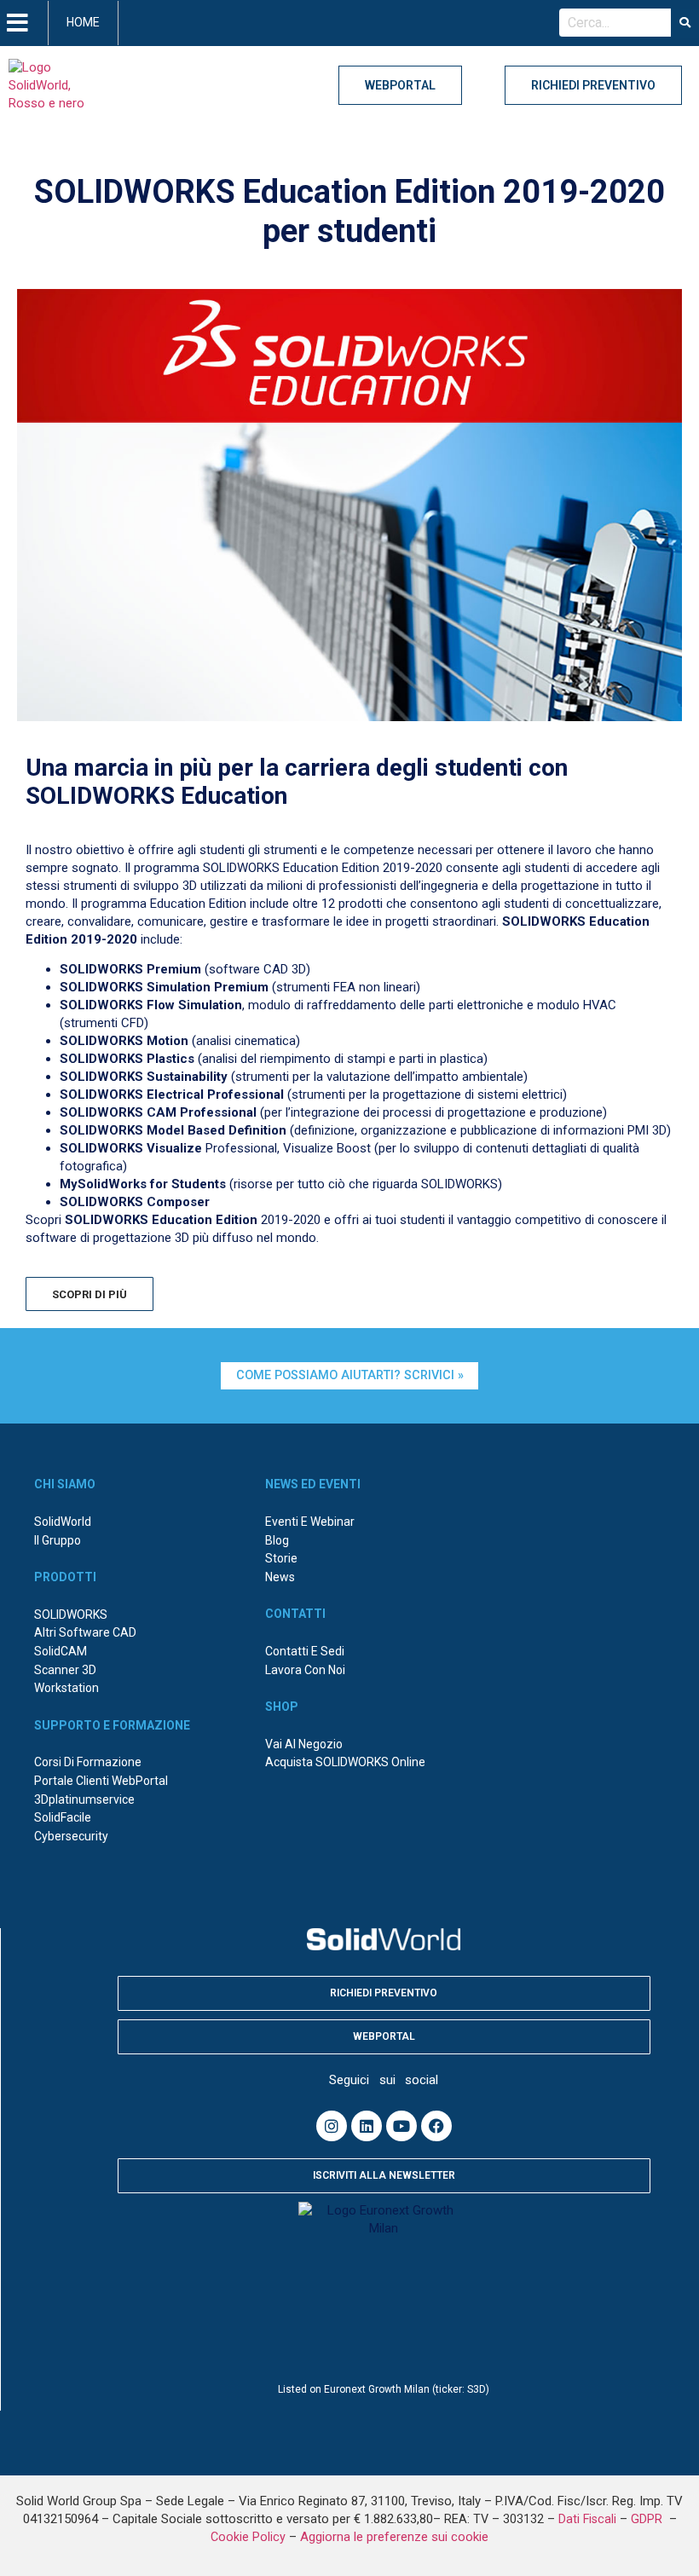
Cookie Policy (248, 2537)
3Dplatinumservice (84, 1799)
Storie (281, 1558)
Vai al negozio (304, 1744)
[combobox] (615, 23)
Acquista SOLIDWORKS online (345, 1762)
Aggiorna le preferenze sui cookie (394, 2537)
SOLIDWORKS (71, 1614)
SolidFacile (63, 1817)
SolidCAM (61, 1651)
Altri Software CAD (85, 1632)
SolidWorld (63, 1522)
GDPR (648, 2519)
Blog (277, 1540)
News (280, 1577)
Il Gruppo (58, 1540)
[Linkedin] (367, 2126)
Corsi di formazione (88, 1762)
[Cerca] (685, 23)
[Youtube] (401, 2126)
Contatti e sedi (305, 1651)
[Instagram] (332, 2126)
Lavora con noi (305, 1670)
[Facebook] (436, 2126)
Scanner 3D (65, 1670)
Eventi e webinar (310, 1522)
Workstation (66, 1688)
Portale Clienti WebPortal (101, 1781)
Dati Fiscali (587, 2519)
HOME (83, 22)
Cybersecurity (71, 1836)
